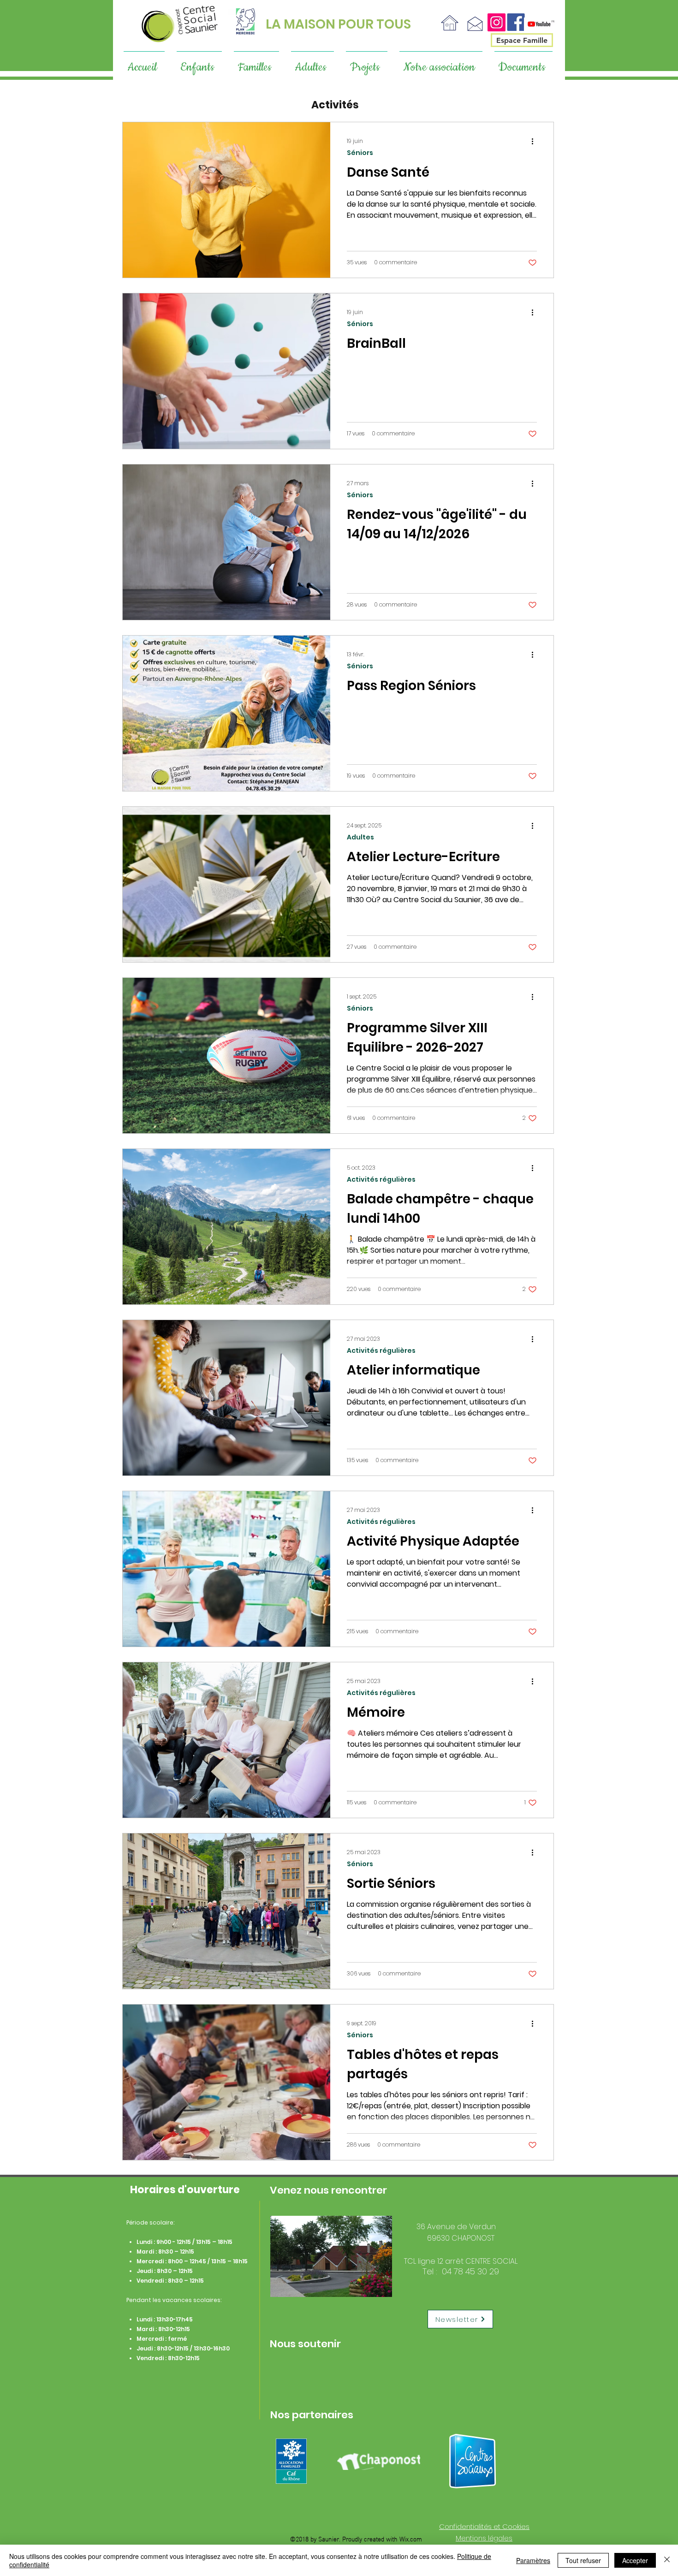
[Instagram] (497, 22)
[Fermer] (667, 2560)
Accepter (635, 2560)
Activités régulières (381, 1180)
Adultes (360, 837)
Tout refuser (583, 2560)
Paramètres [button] (533, 2560)
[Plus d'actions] (535, 141)
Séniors (360, 153)
